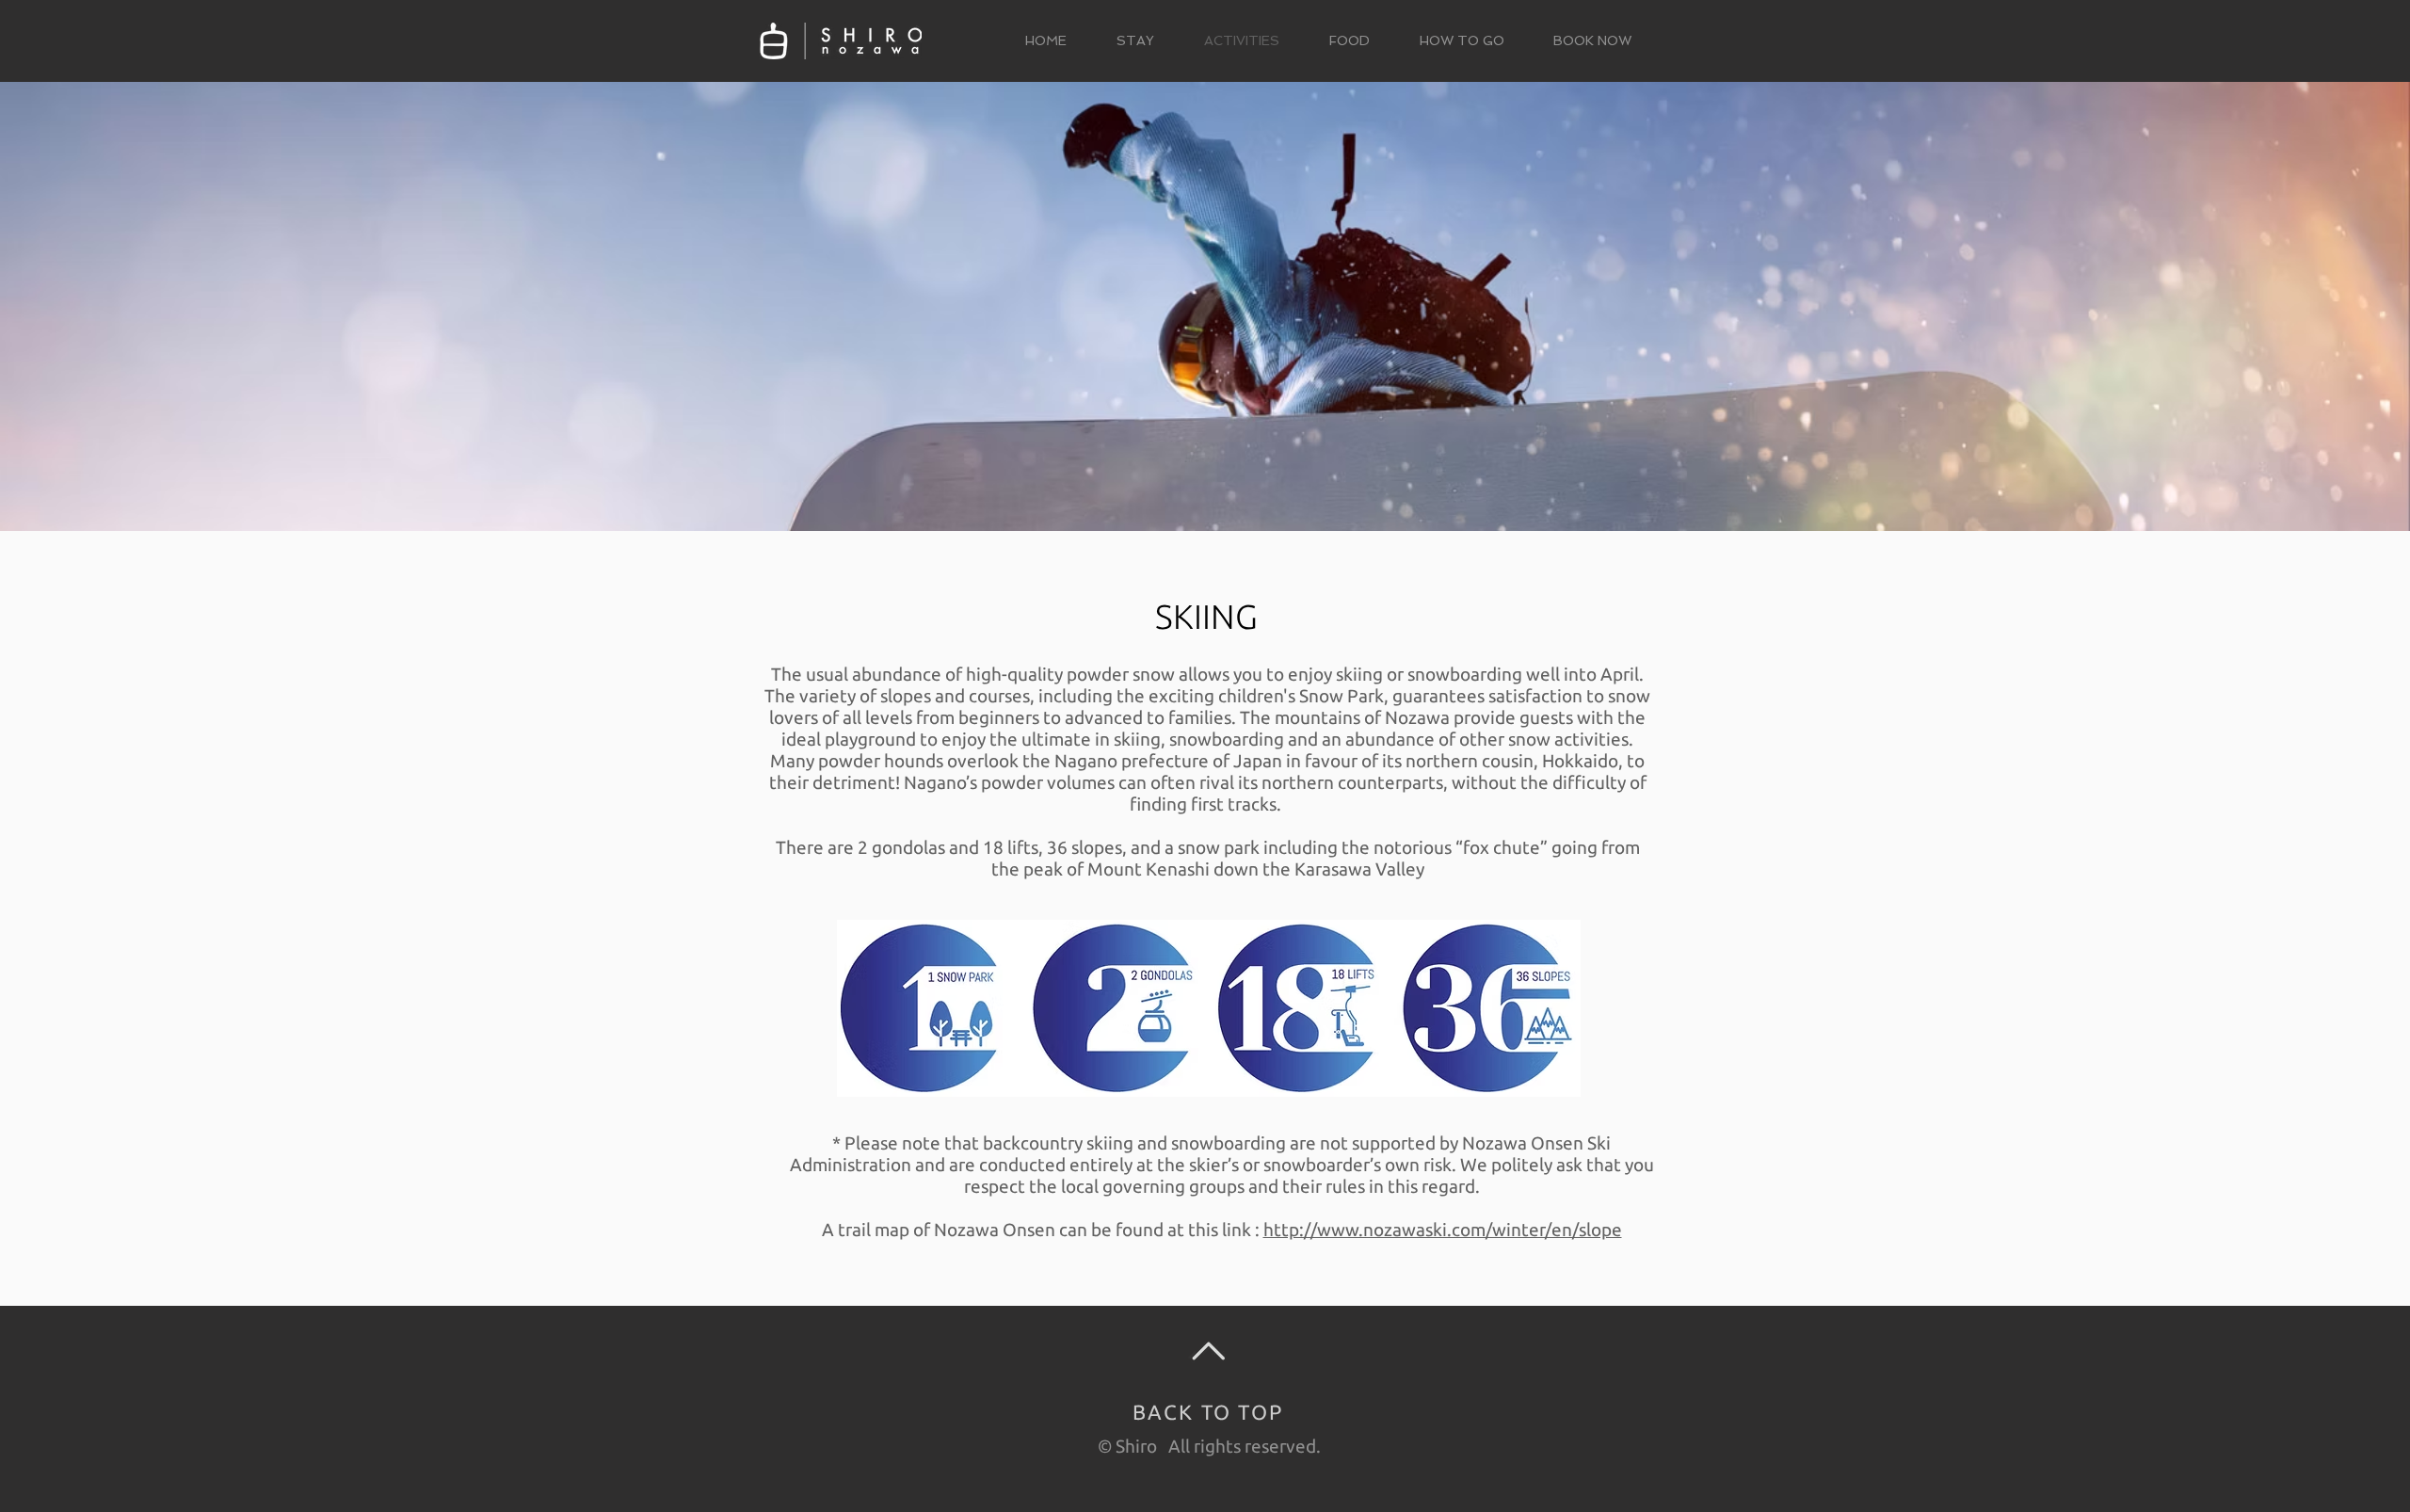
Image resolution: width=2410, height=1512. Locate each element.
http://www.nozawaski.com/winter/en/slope (1443, 1230)
